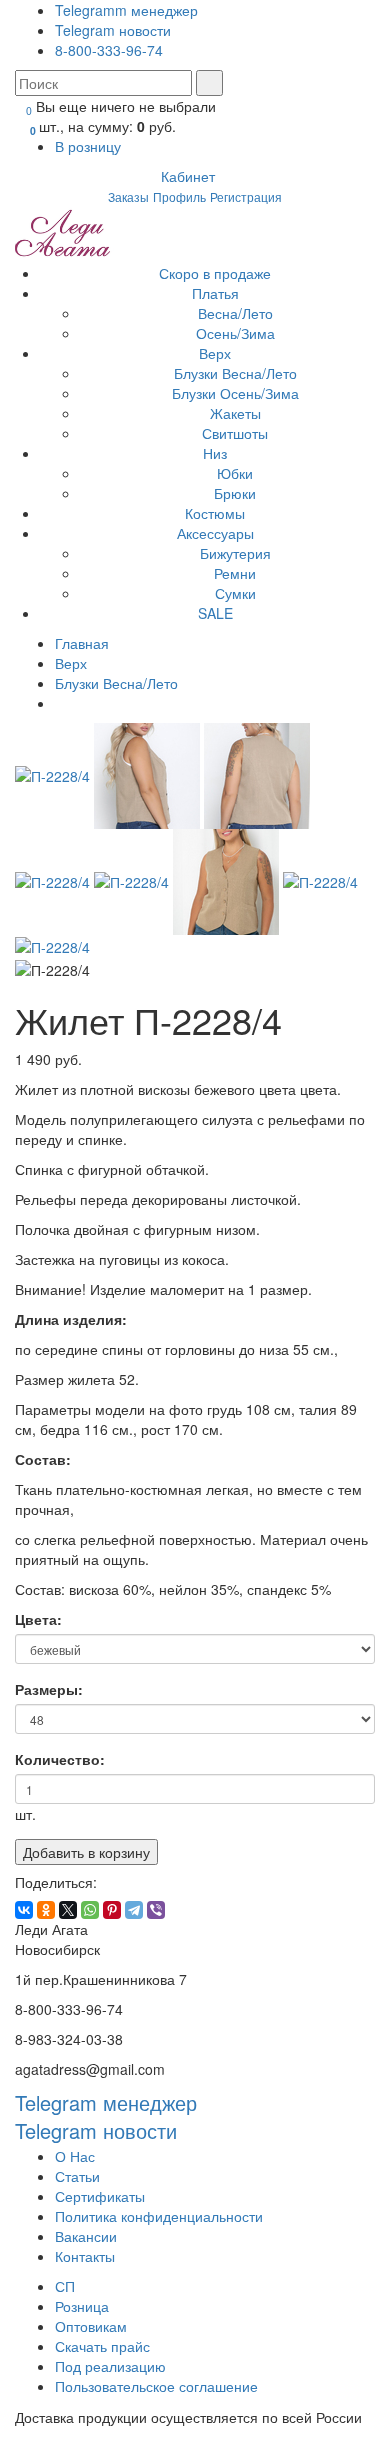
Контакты (85, 2256)
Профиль (179, 196)
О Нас (75, 2156)
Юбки (235, 473)
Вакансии (86, 2236)
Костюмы (215, 513)
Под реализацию (110, 2366)
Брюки (235, 493)
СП (65, 2286)
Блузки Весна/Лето (235, 373)
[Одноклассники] (46, 1910)
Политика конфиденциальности (159, 2216)
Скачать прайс (102, 2346)
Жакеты (235, 413)
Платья (215, 293)
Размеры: (49, 1689)
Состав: (43, 1454)
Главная (82, 643)
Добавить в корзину (86, 1852)
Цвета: (38, 1619)
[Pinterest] (112, 1910)
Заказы (128, 196)
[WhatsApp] (90, 1910)
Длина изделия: (71, 1314)
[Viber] (156, 1910)
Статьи (77, 2176)
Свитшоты (235, 433)
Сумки (235, 593)
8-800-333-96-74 (109, 50)
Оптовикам (91, 2326)
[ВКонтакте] (24, 1910)
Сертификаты (100, 2196)
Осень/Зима (235, 333)
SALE (215, 613)
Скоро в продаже (215, 273)
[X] (68, 1910)
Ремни (235, 573)
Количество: (60, 1759)
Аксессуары (215, 533)
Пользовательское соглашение (156, 2386)
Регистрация (246, 196)
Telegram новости (113, 30)
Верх (215, 353)
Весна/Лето (235, 313)
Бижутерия (235, 553)
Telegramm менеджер (126, 10)
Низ (215, 453)
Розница (82, 2306)
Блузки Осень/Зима (235, 393)
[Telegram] (134, 1910)
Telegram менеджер (106, 2102)
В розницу (90, 146)
